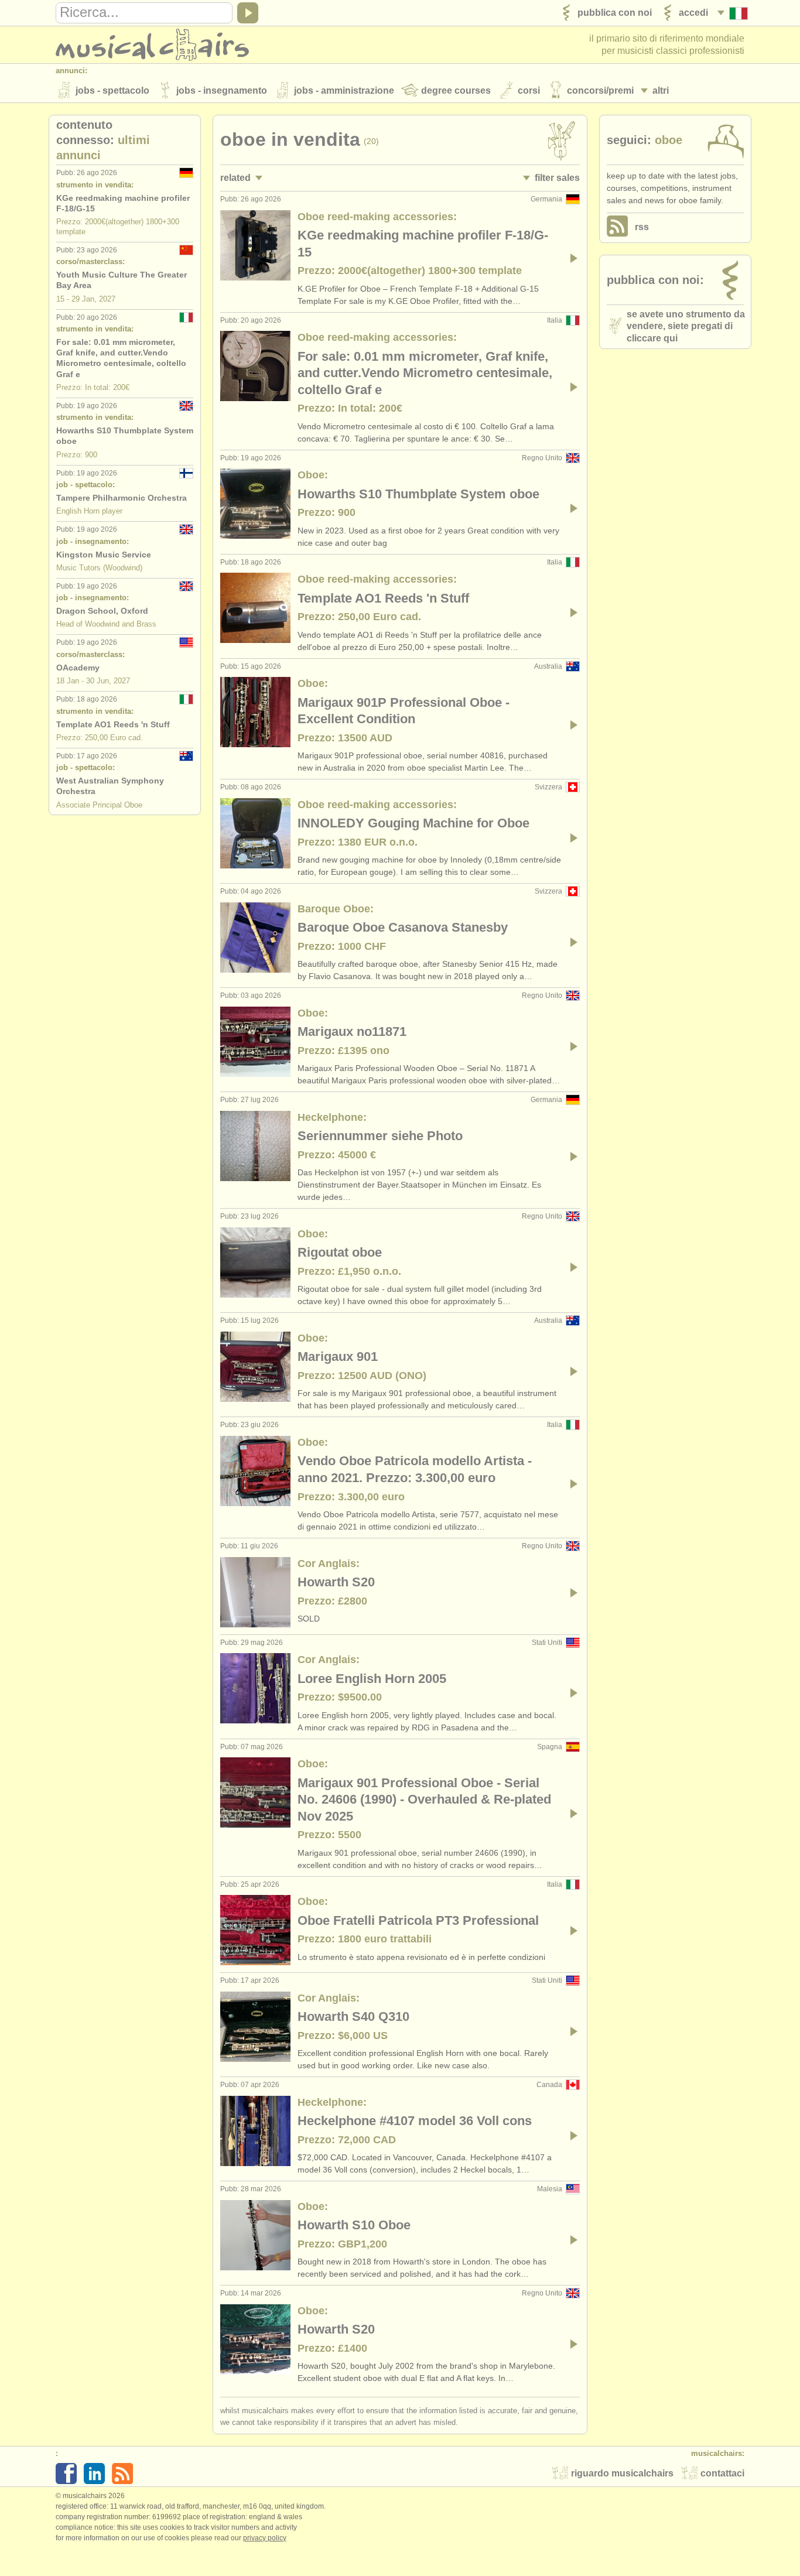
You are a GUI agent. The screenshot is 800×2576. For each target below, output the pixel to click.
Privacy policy (265, 2538)
